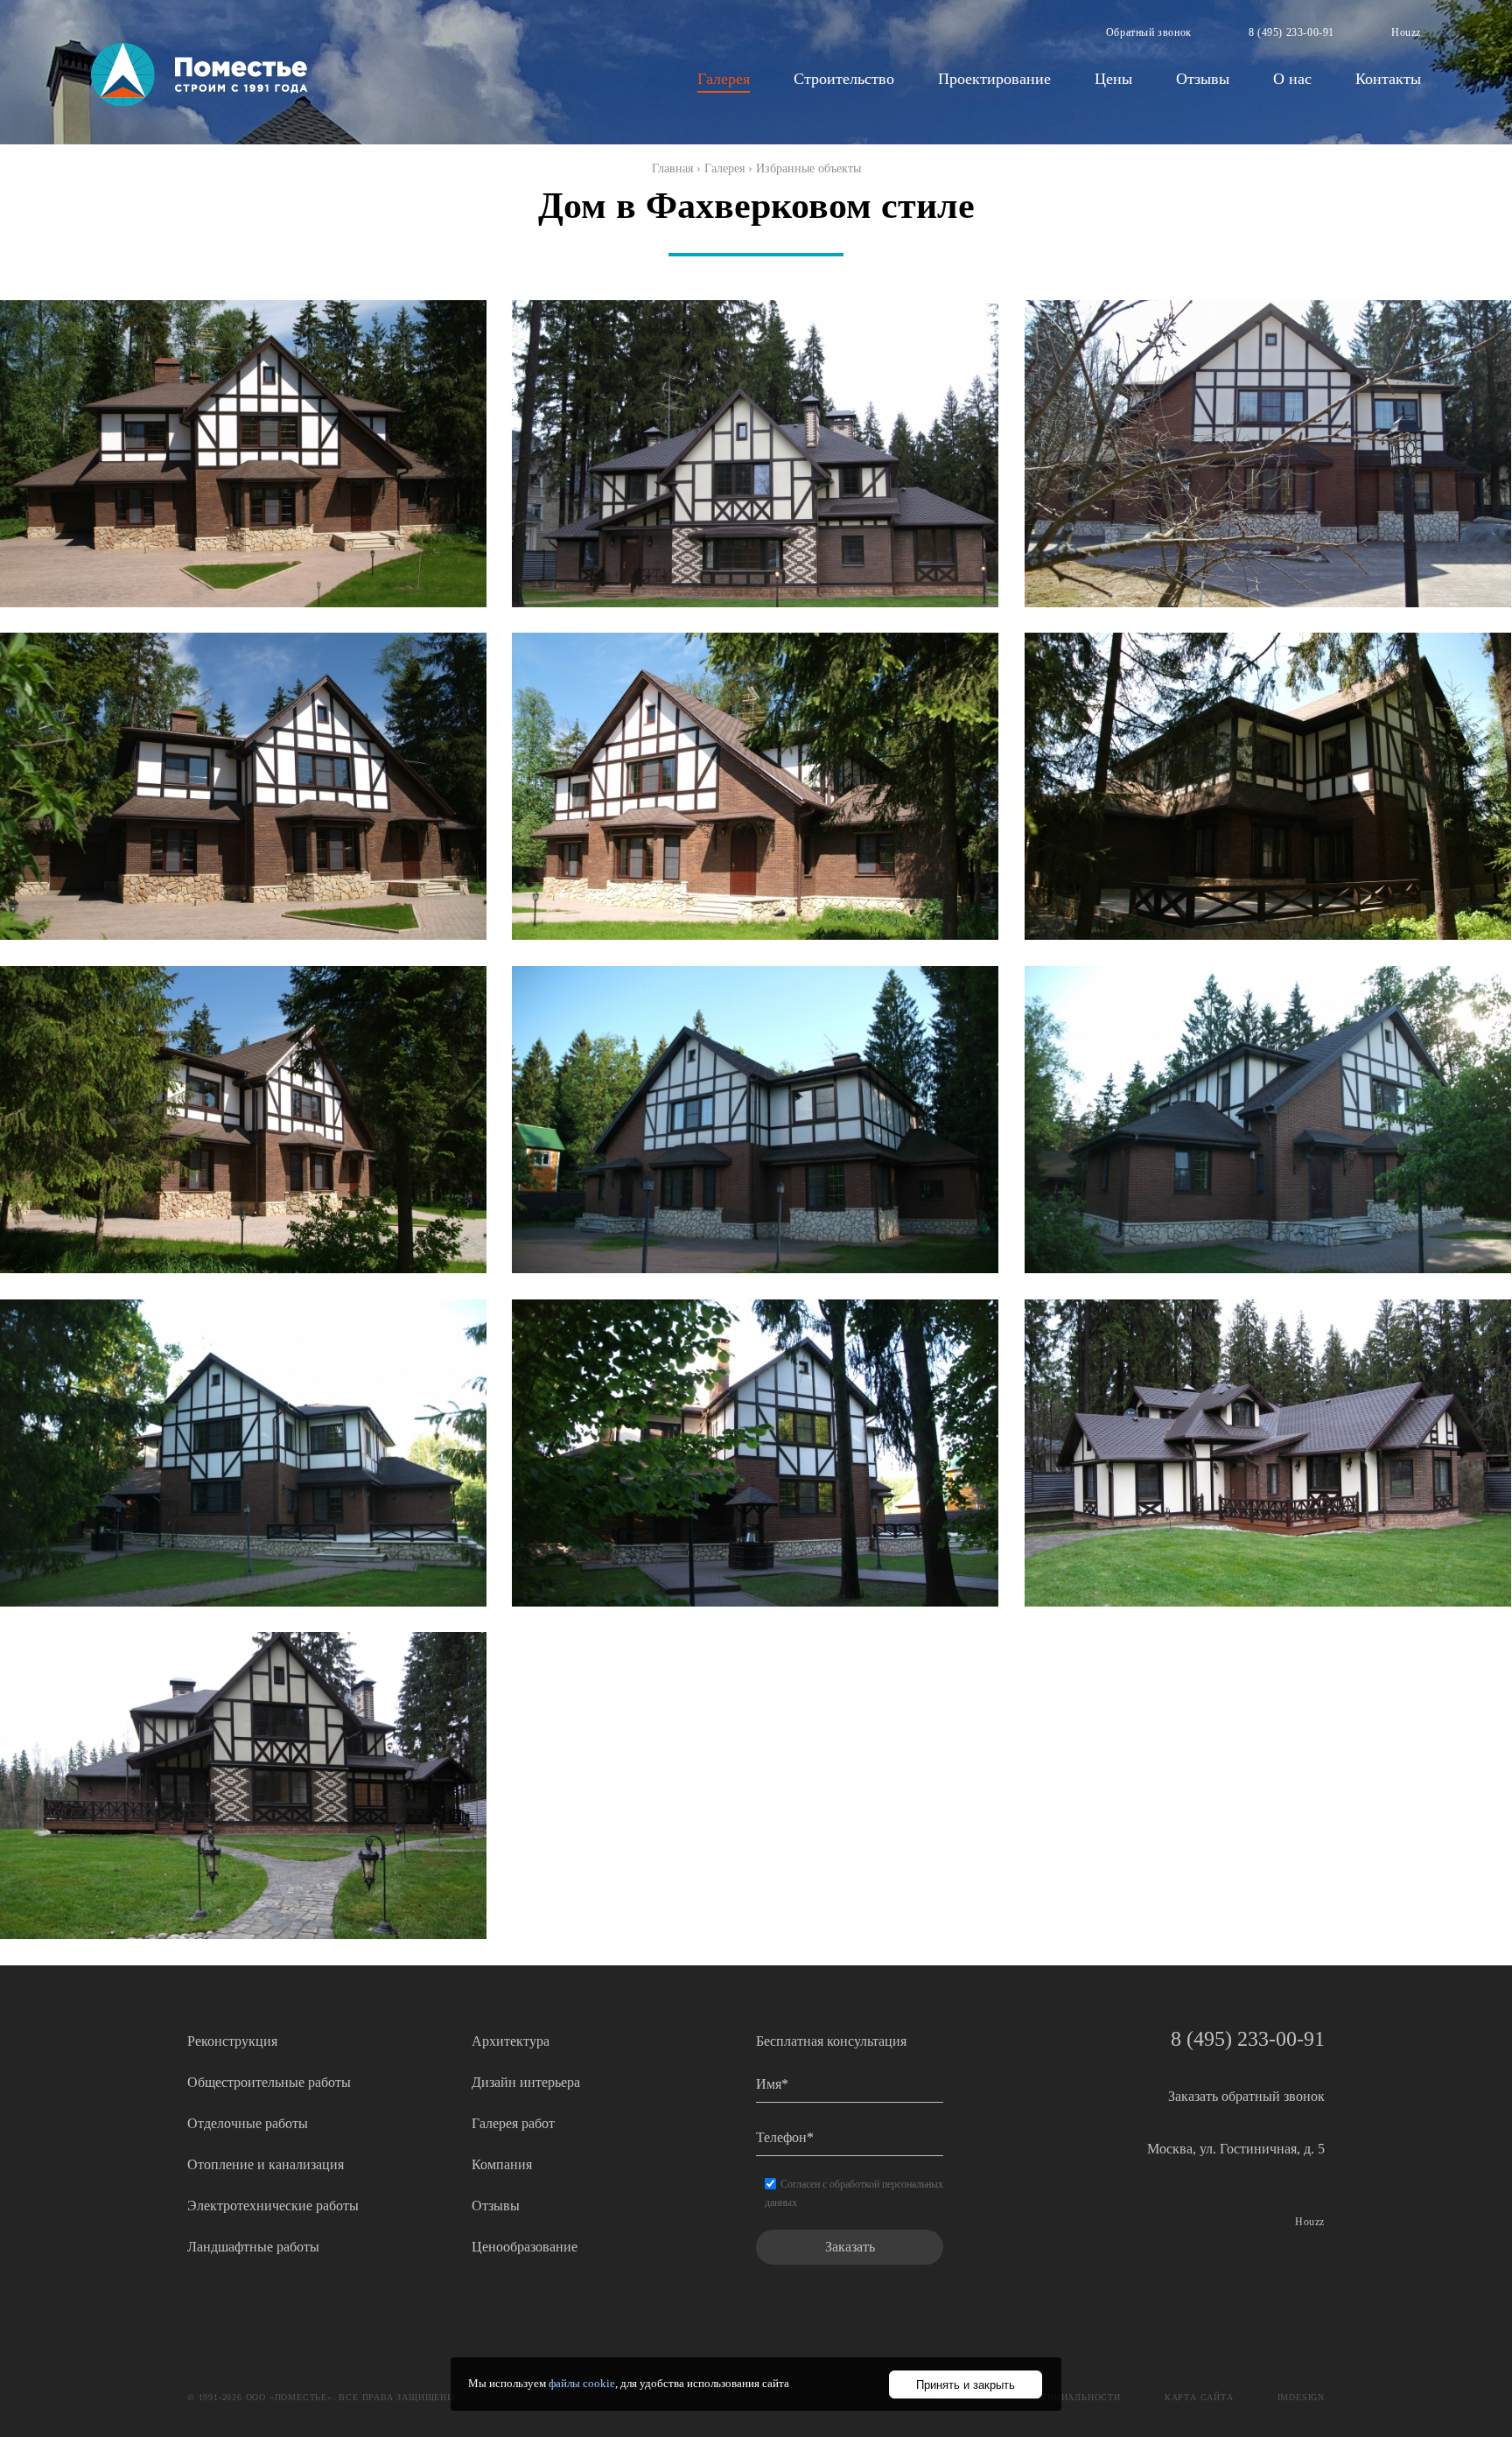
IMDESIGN (1301, 2397)
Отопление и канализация (266, 2164)
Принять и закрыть (966, 2385)
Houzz (1406, 32)
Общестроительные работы (269, 2082)
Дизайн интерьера (526, 2082)
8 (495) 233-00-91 (1291, 32)
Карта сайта (1199, 2397)
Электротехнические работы (273, 2206)
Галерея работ (513, 2123)
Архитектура (511, 2041)
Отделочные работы (248, 2123)
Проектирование (994, 79)
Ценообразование (525, 2247)
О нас (1292, 79)
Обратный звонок (1149, 32)
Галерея (724, 79)
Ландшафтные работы (253, 2247)
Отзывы (1203, 79)
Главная (672, 168)
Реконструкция (232, 2041)
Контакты (1388, 79)
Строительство (844, 79)
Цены (1113, 79)
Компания (502, 2164)
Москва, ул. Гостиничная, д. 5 (1236, 2149)
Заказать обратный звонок (1246, 2096)
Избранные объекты (808, 168)
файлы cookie (582, 2383)
